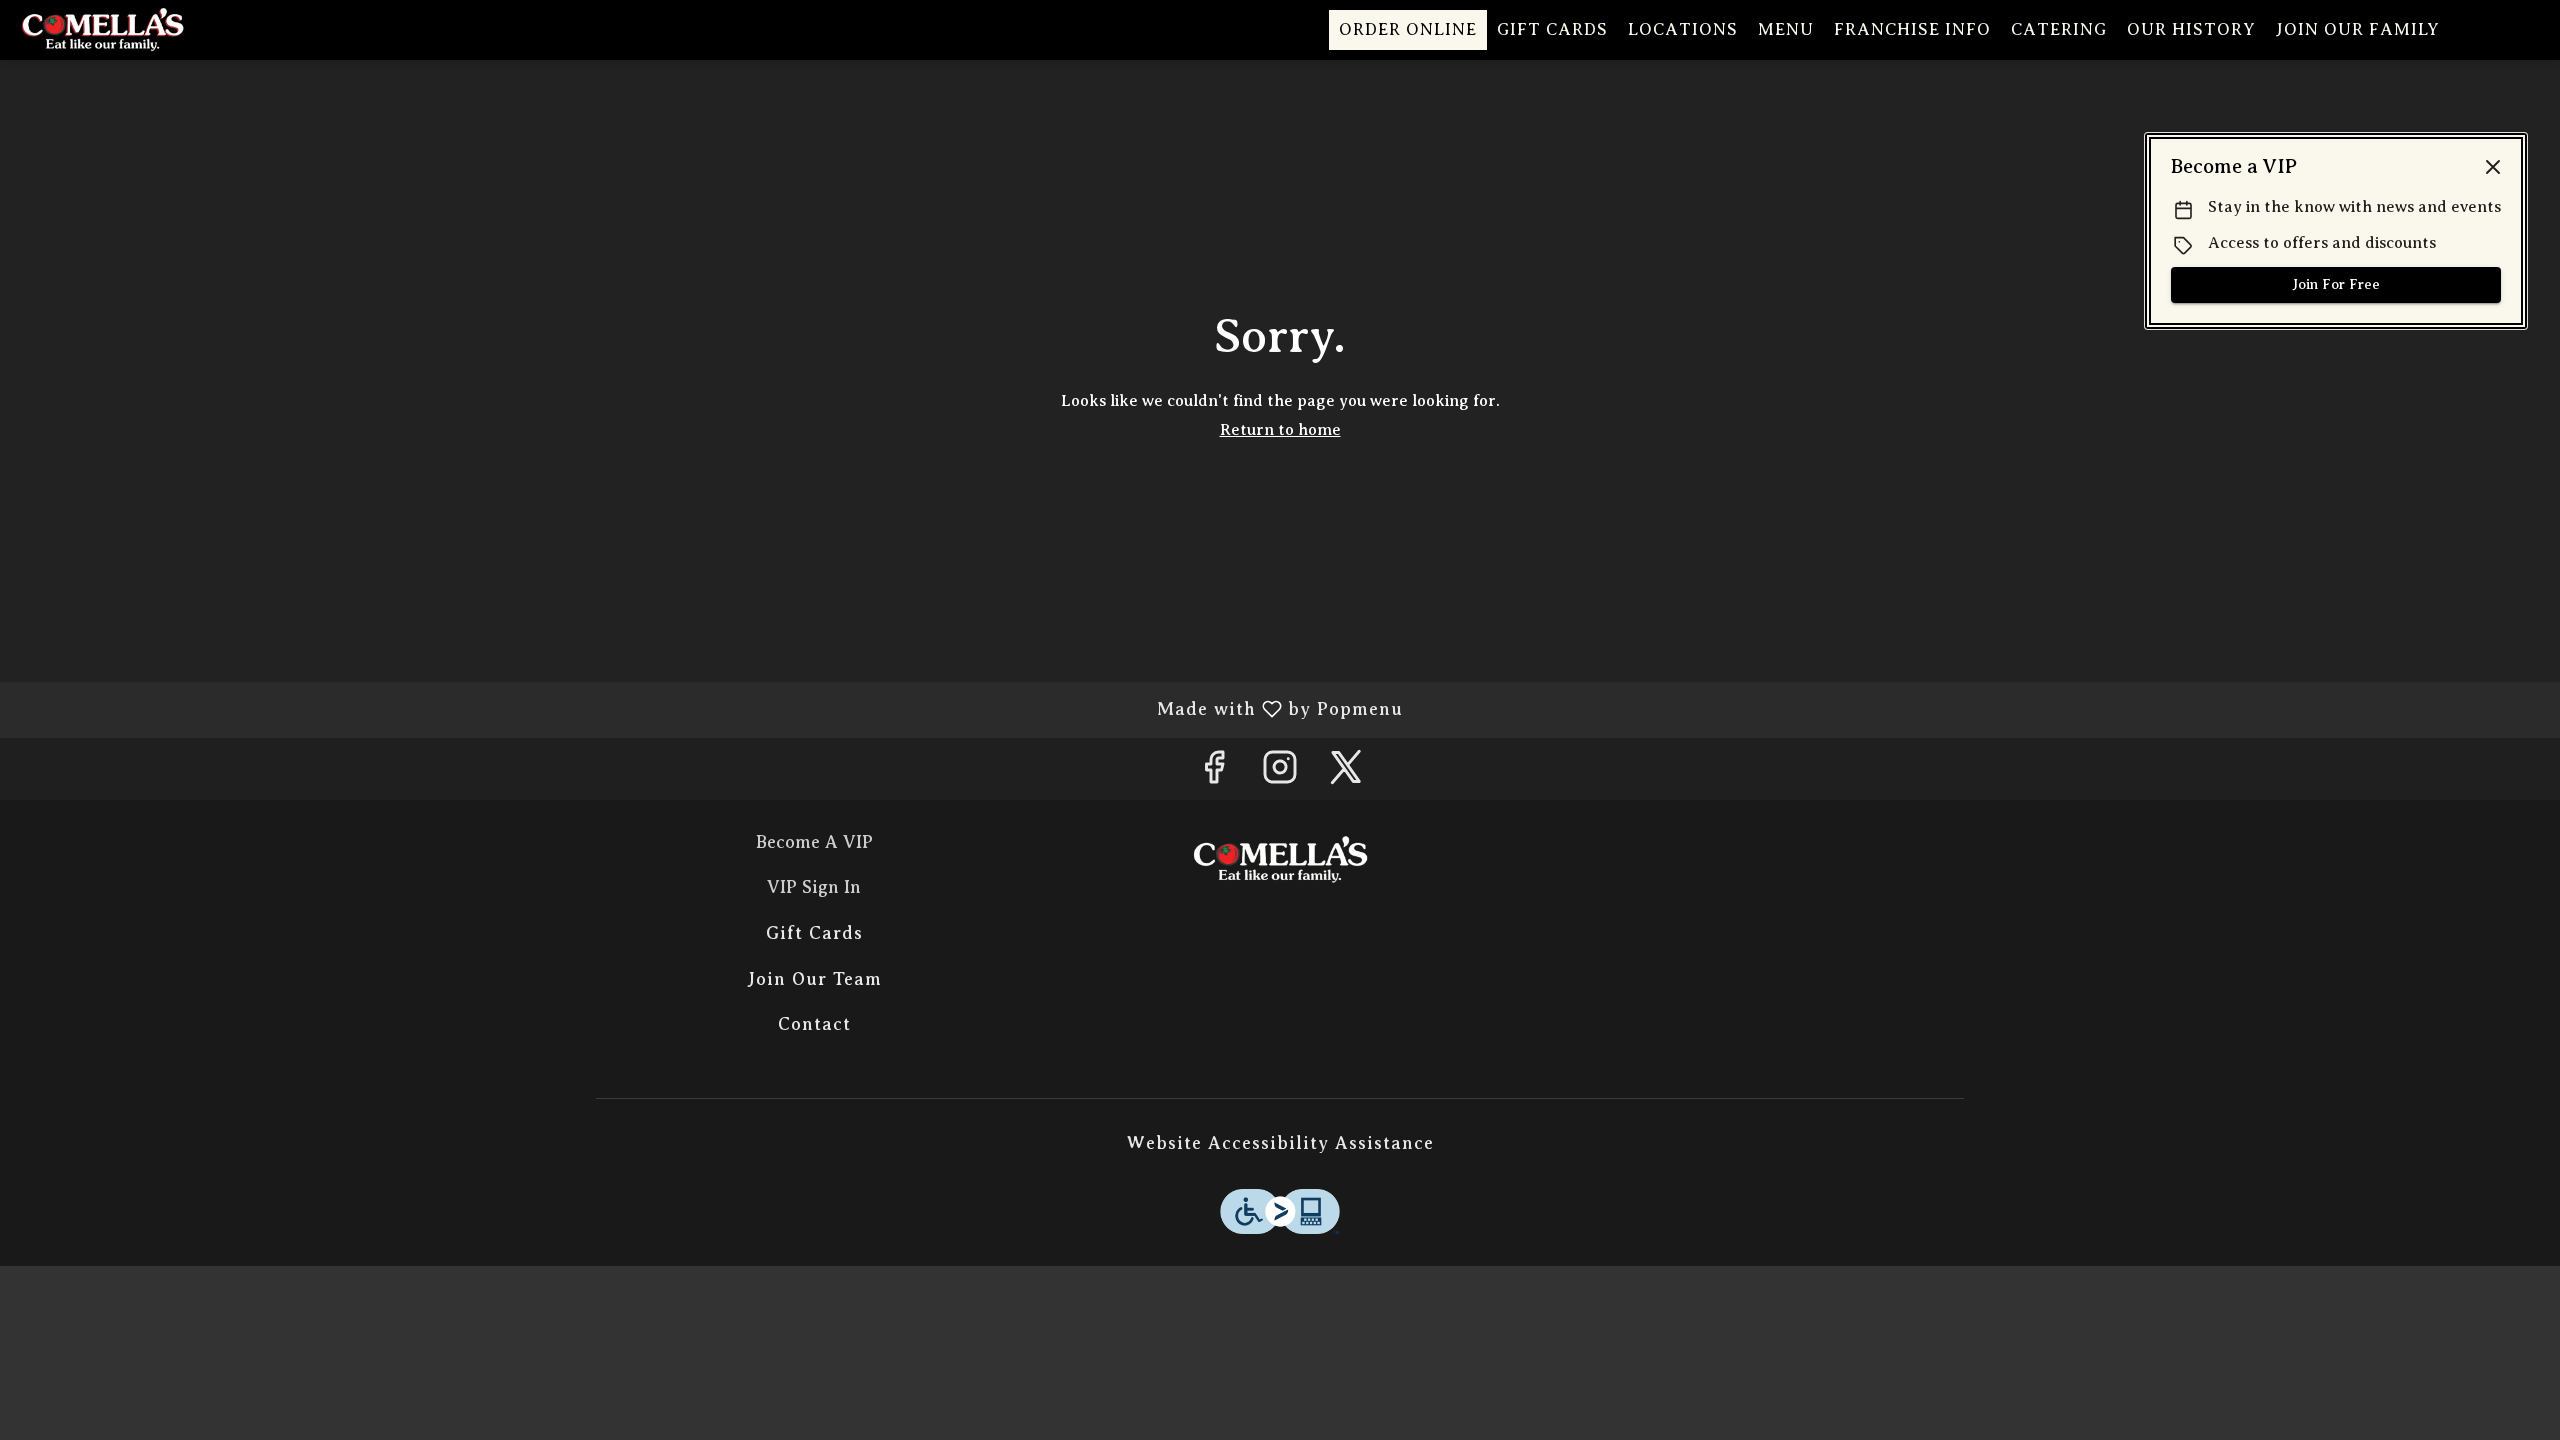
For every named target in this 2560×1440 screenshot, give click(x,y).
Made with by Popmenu (709, 709)
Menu (1786, 29)
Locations (1683, 29)
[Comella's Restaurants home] (106, 30)
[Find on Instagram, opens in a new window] (1280, 773)
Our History (2191, 29)
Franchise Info (1912, 29)
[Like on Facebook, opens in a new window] (1214, 773)
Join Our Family (2358, 29)
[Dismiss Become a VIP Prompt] (2493, 167)
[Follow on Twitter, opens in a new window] (1346, 773)
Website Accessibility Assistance (1280, 1143)
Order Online (1408, 29)
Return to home (1280, 430)
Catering (2059, 29)
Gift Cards (1552, 29)
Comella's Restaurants (1279, 860)
